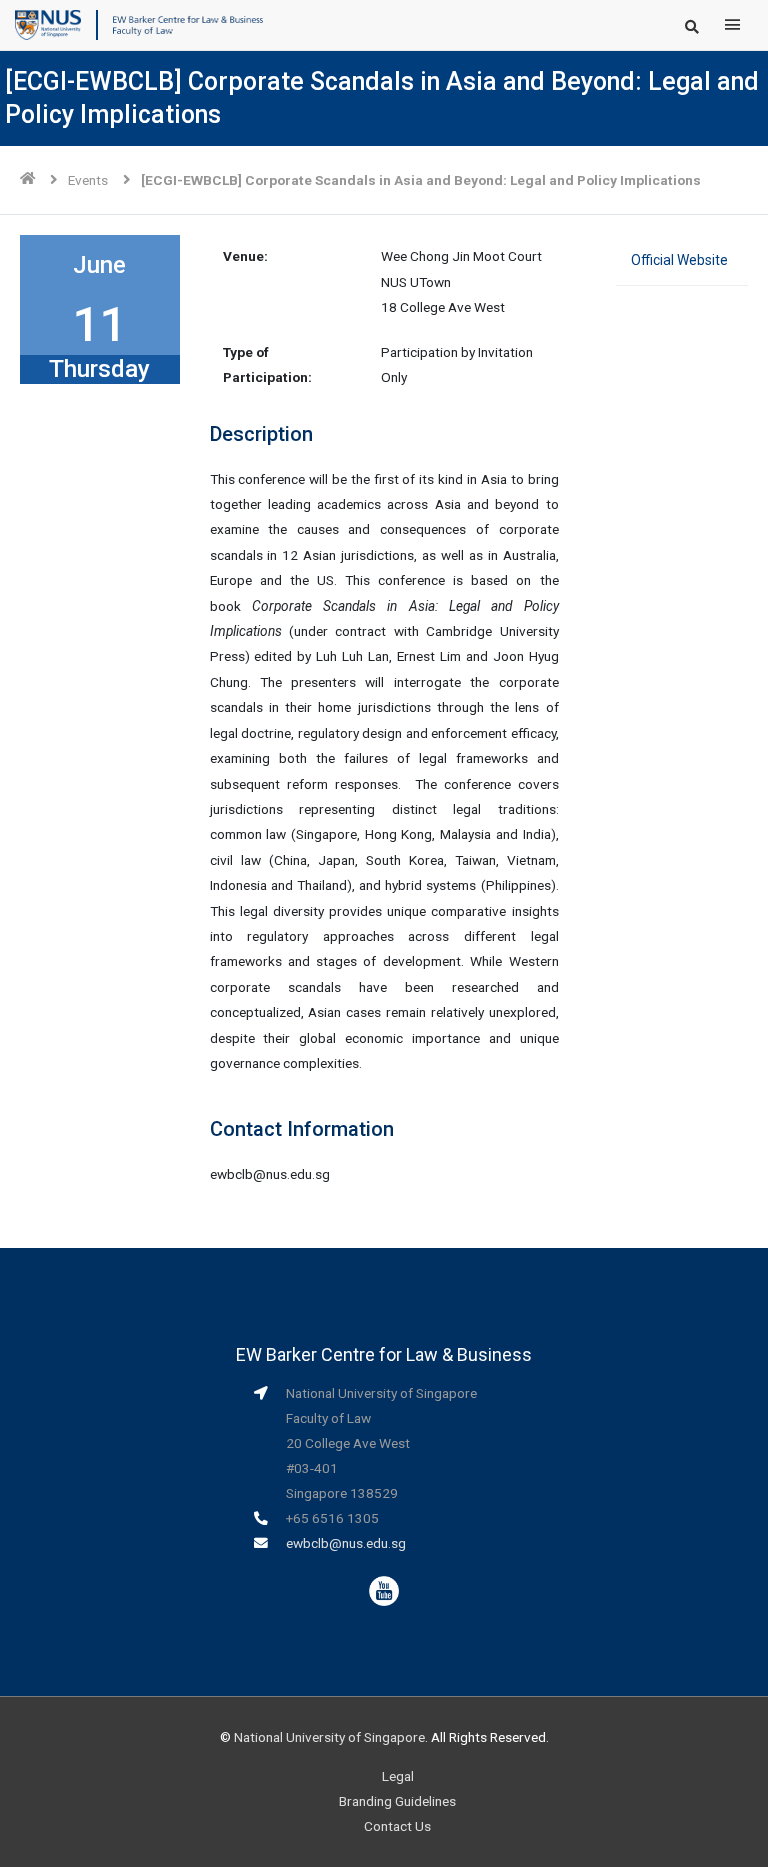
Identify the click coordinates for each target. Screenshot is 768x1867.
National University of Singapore (329, 1737)
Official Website (679, 260)
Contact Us (397, 1826)
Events (88, 180)
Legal (398, 1776)
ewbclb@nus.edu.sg (346, 1543)
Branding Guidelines (397, 1801)
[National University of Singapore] (48, 24)
